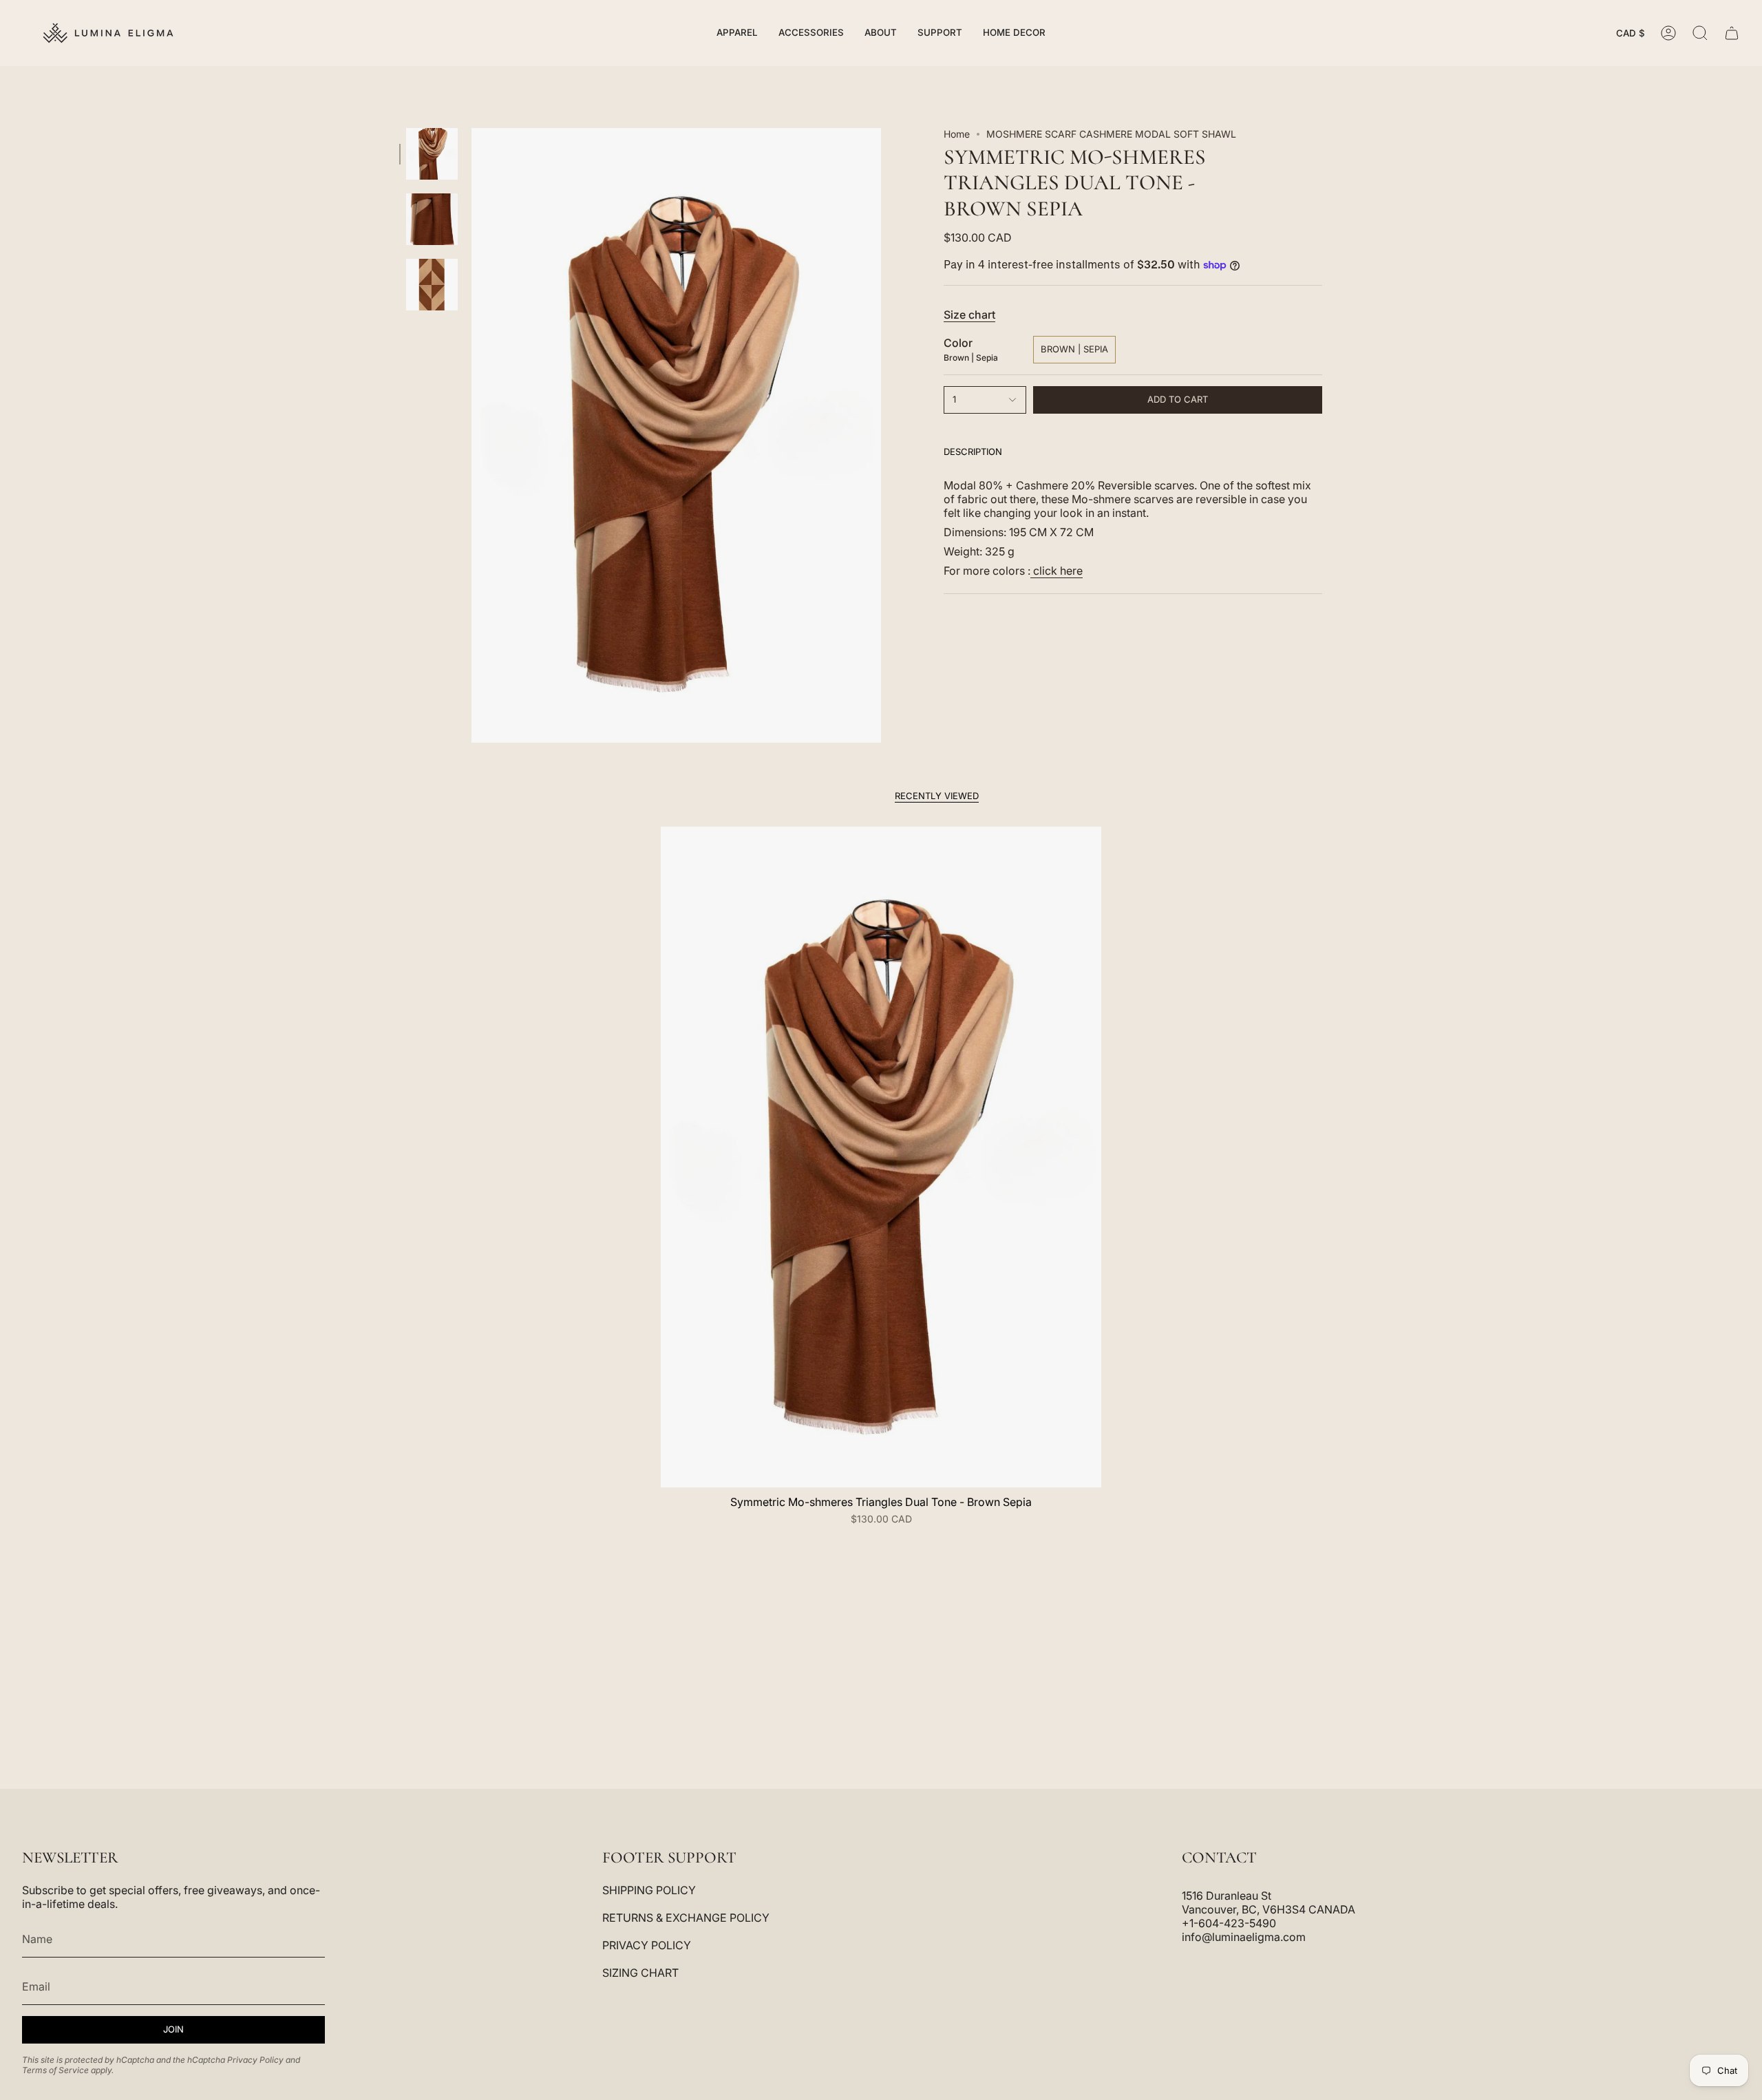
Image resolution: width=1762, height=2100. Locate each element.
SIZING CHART (640, 1973)
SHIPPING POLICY (649, 1890)
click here (1057, 571)
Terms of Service (55, 2070)
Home (957, 134)
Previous (471, 436)
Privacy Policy (255, 2060)
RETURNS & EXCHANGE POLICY (686, 1918)
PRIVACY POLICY (647, 1945)
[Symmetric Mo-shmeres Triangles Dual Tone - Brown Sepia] (881, 1157)
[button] (737, 33)
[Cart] (1732, 33)
